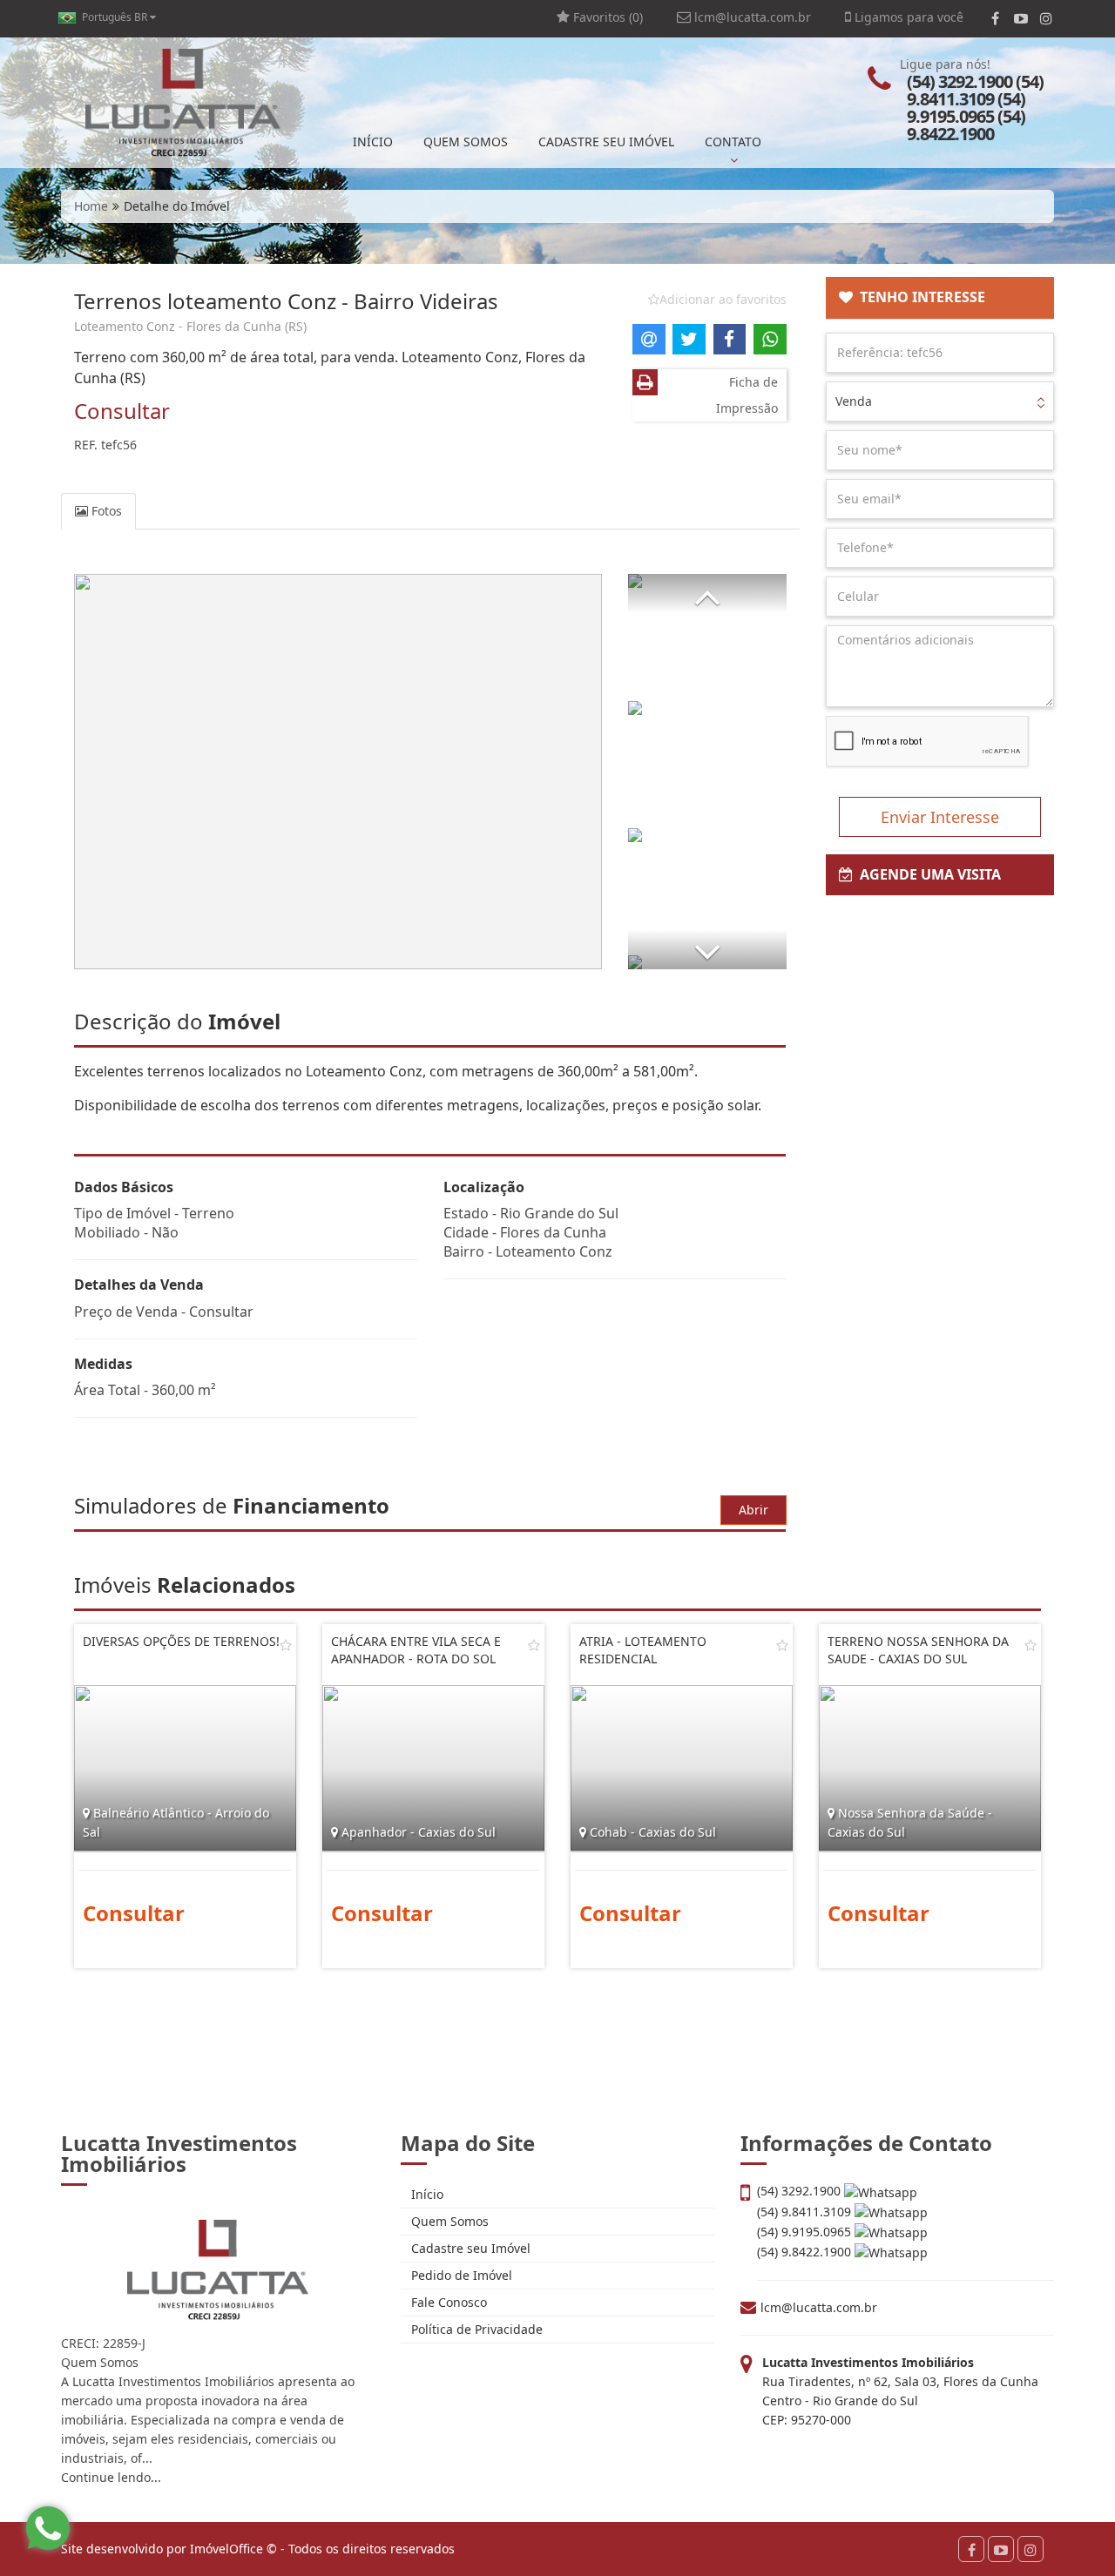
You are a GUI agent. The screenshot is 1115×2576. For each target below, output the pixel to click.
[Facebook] (995, 18)
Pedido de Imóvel (460, 2275)
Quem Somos (448, 2221)
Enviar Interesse (940, 817)
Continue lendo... (111, 2477)
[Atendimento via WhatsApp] (48, 2528)
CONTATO (733, 142)
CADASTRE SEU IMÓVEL (606, 142)
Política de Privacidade (475, 2329)
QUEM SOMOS (466, 142)
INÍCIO (373, 142)
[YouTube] (1020, 18)
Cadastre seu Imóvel (469, 2248)
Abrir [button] (753, 1510)
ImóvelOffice (226, 2549)
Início (426, 2194)
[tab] (940, 298)
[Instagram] (1046, 18)
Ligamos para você (907, 17)
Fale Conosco (447, 2302)
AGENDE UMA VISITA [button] (927, 874)
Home (91, 206)
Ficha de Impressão (747, 395)
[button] (707, 593)
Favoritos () (606, 17)
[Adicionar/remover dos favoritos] (286, 1645)
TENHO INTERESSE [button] (919, 297)
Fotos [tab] (105, 511)
